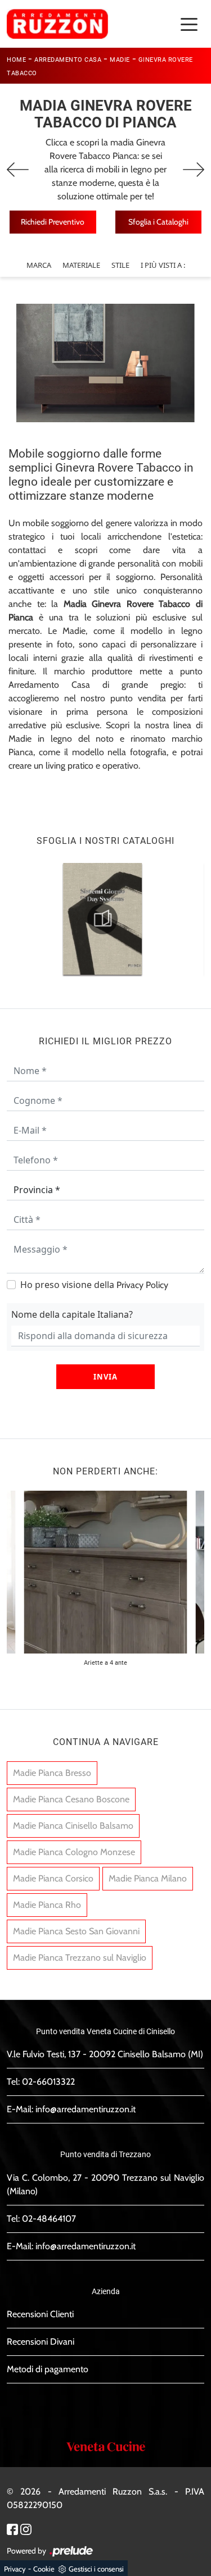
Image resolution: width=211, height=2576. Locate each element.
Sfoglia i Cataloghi (158, 222)
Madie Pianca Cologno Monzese (74, 1852)
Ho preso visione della (94, 1285)
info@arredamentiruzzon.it (86, 2109)
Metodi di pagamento (48, 2369)
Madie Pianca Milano (148, 1878)
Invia (105, 1377)
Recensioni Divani (41, 2342)
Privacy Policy (142, 1285)
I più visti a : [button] (163, 265)
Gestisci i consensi (96, 2569)
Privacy (15, 2569)
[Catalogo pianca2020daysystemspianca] (102, 919)
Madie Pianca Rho (47, 1905)
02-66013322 (48, 2082)
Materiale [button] (81, 265)
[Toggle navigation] (189, 24)
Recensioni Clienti (40, 2314)
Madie (120, 60)
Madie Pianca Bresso (52, 1773)
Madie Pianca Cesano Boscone (71, 1799)
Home (16, 60)
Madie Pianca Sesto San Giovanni (76, 1931)
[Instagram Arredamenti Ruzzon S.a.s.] (26, 2528)
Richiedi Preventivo (53, 222)
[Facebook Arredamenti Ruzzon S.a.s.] (12, 2528)
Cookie (44, 2569)
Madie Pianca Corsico (53, 1878)
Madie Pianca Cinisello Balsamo (73, 1826)
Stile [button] (120, 265)
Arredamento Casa (68, 60)
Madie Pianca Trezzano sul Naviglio (80, 1958)
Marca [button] (39, 265)
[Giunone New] (18, 170)
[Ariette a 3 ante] (194, 170)
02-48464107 (49, 2219)
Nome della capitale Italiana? (72, 1314)
